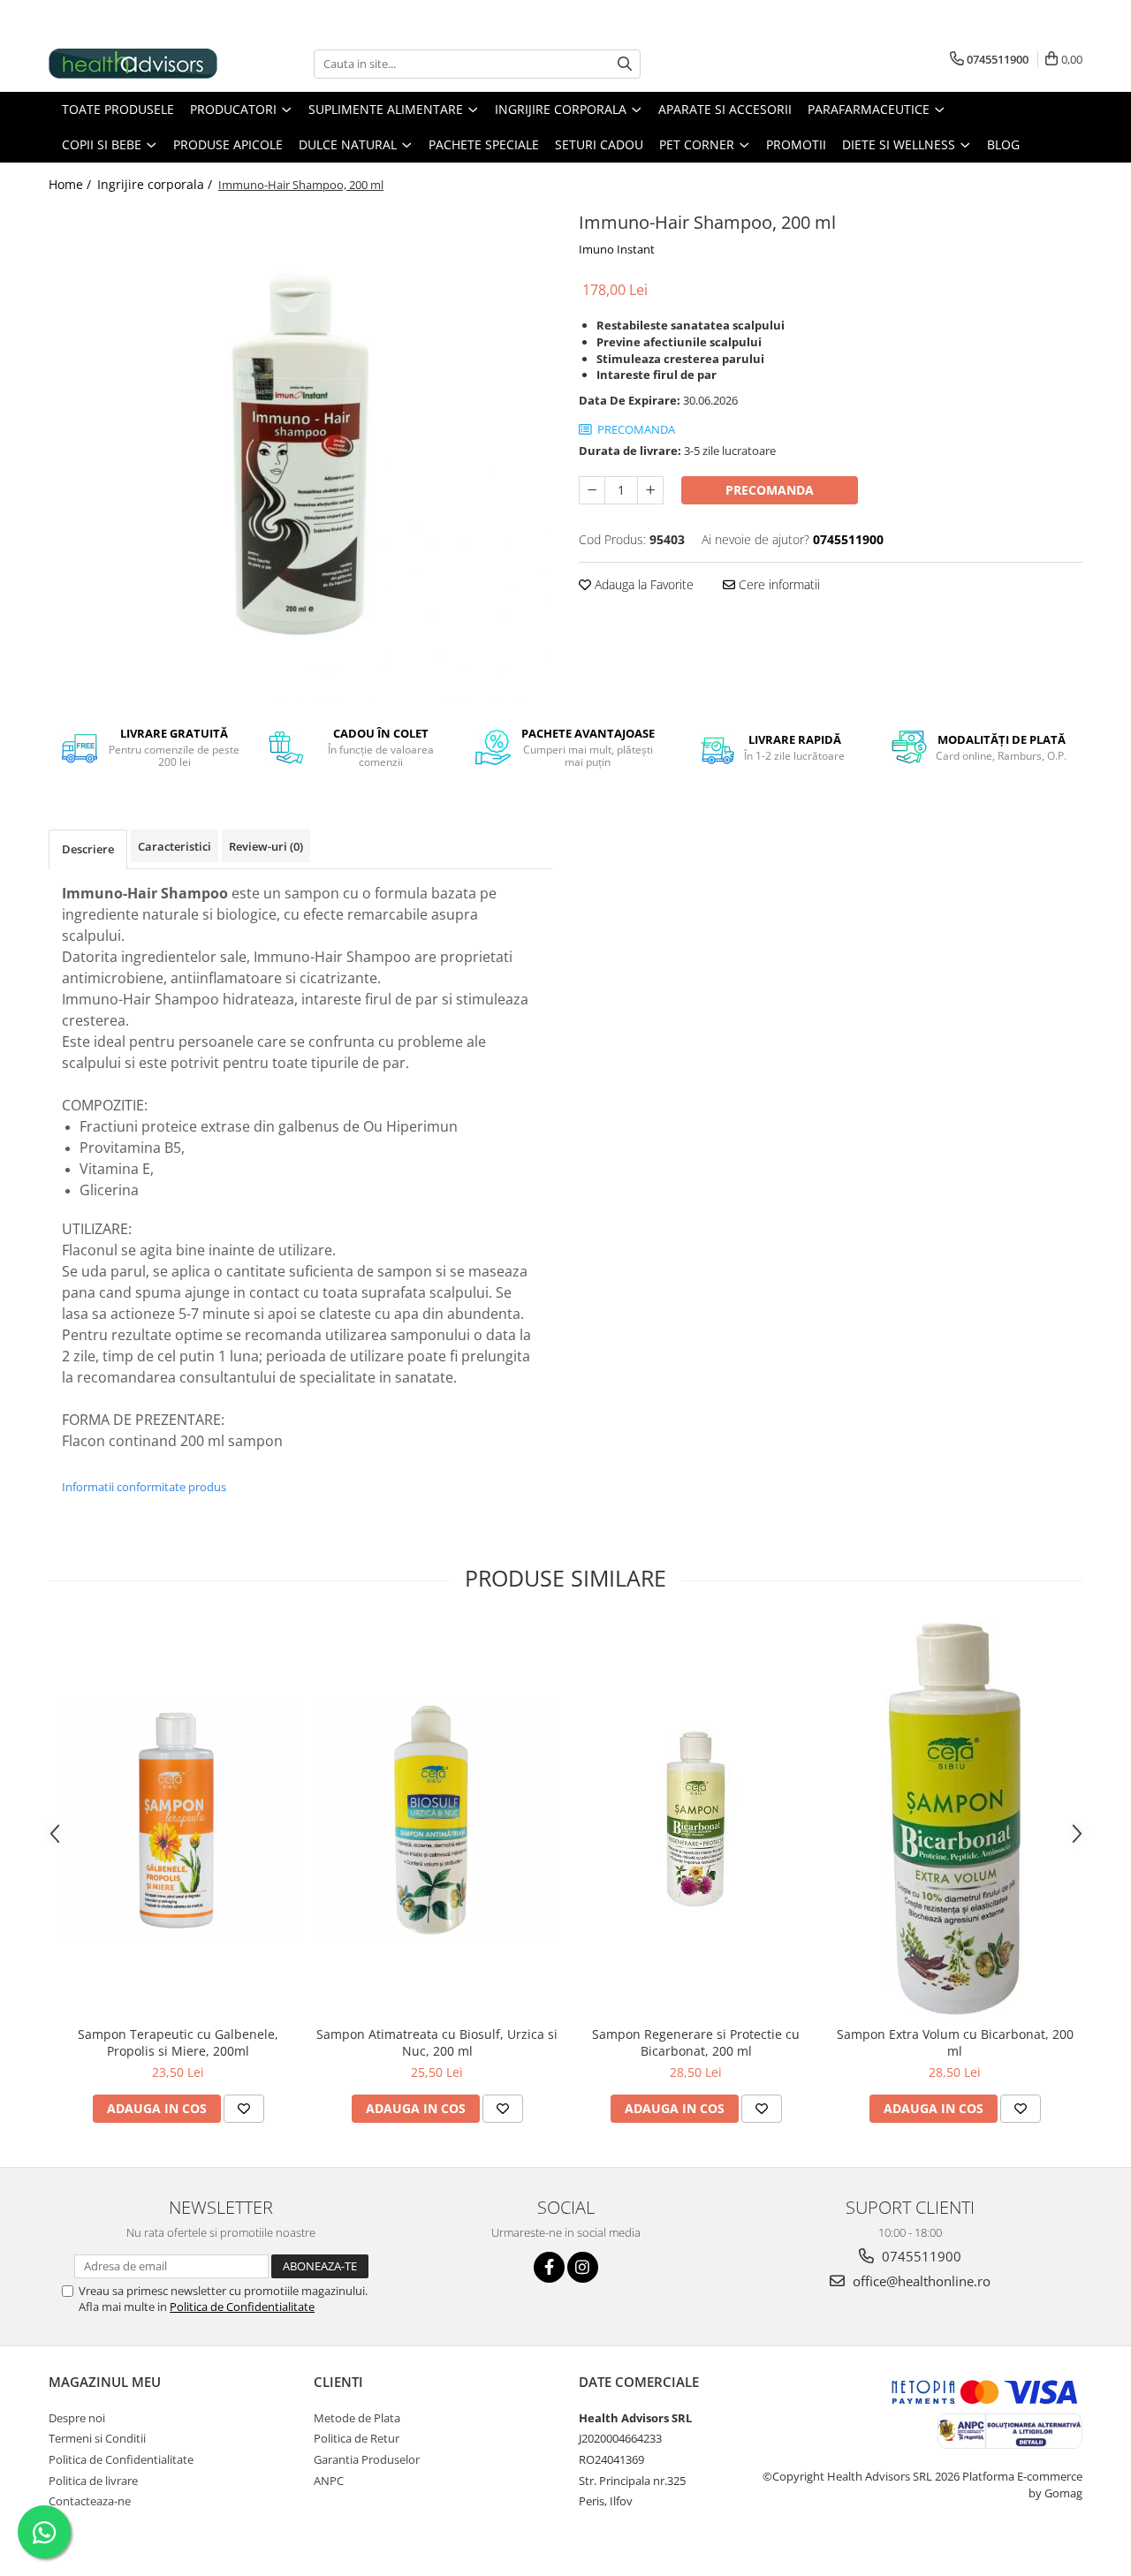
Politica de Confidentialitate (242, 2307)
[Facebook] (549, 2267)
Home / (72, 184)
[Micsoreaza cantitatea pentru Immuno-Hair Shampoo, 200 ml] (592, 490)
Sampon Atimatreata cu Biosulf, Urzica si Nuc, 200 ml (437, 2042)
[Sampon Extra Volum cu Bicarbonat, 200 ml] (955, 1819)
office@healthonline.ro (920, 2281)
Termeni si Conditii (97, 2438)
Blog (1003, 144)
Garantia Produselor (367, 2459)
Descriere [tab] (88, 849)
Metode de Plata (357, 2418)
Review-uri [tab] (266, 846)
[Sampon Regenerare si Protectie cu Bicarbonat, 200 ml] (696, 1819)
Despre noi (77, 2418)
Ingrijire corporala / (156, 184)
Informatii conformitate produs (144, 1487)
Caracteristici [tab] (175, 846)
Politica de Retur (357, 2438)
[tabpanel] (300, 454)
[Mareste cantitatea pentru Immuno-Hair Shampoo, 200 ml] (650, 490)
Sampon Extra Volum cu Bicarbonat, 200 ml (955, 2042)
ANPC (329, 2481)
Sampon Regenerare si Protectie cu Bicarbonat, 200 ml (696, 2042)
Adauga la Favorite (642, 584)
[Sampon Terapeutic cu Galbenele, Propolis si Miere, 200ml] (178, 1819)
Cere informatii (778, 584)
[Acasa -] (137, 64)
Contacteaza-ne (90, 2501)
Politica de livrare (93, 2481)
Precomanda (770, 490)
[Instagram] (583, 2267)
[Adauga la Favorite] (244, 2109)
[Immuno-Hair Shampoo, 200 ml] (300, 454)
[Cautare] (625, 64)
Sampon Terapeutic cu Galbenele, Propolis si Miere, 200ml (178, 2042)
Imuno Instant (617, 249)
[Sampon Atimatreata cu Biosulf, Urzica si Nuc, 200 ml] (437, 1819)
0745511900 (920, 2256)
